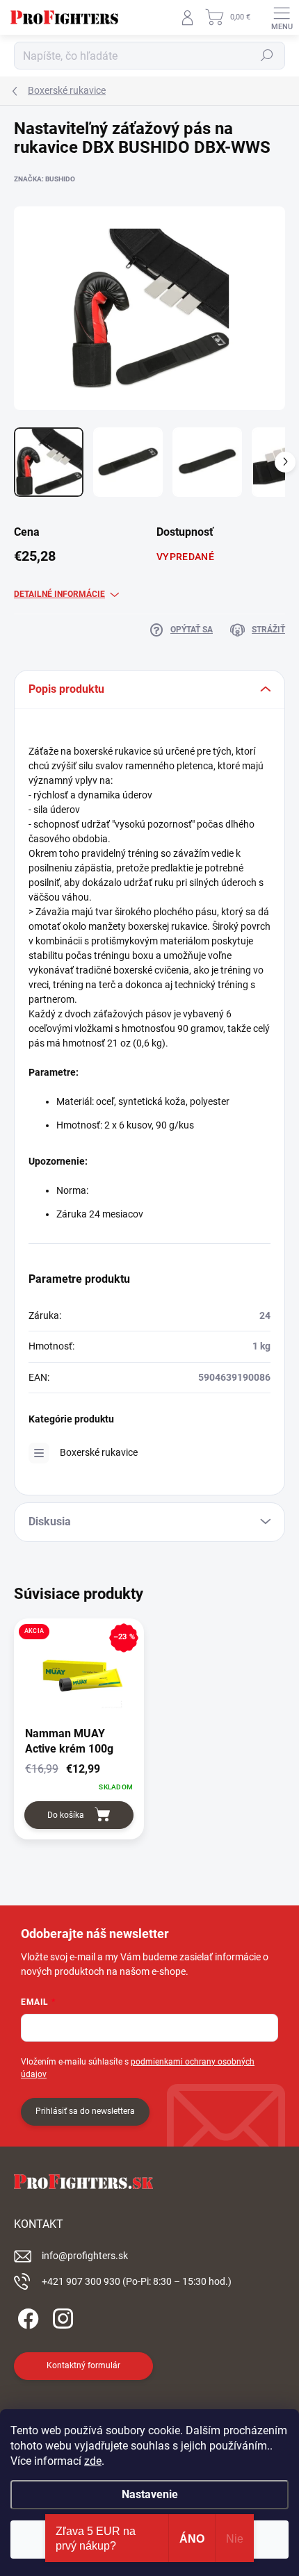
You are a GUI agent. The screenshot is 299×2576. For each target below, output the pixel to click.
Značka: (45, 179)
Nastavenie (150, 2494)
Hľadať (267, 56)
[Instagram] (61, 2316)
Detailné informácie (59, 594)
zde (93, 2461)
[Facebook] (26, 2316)
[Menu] (282, 17)
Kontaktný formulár (83, 2365)
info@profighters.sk (85, 2256)
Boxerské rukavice (99, 1452)
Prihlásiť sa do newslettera (85, 2111)
